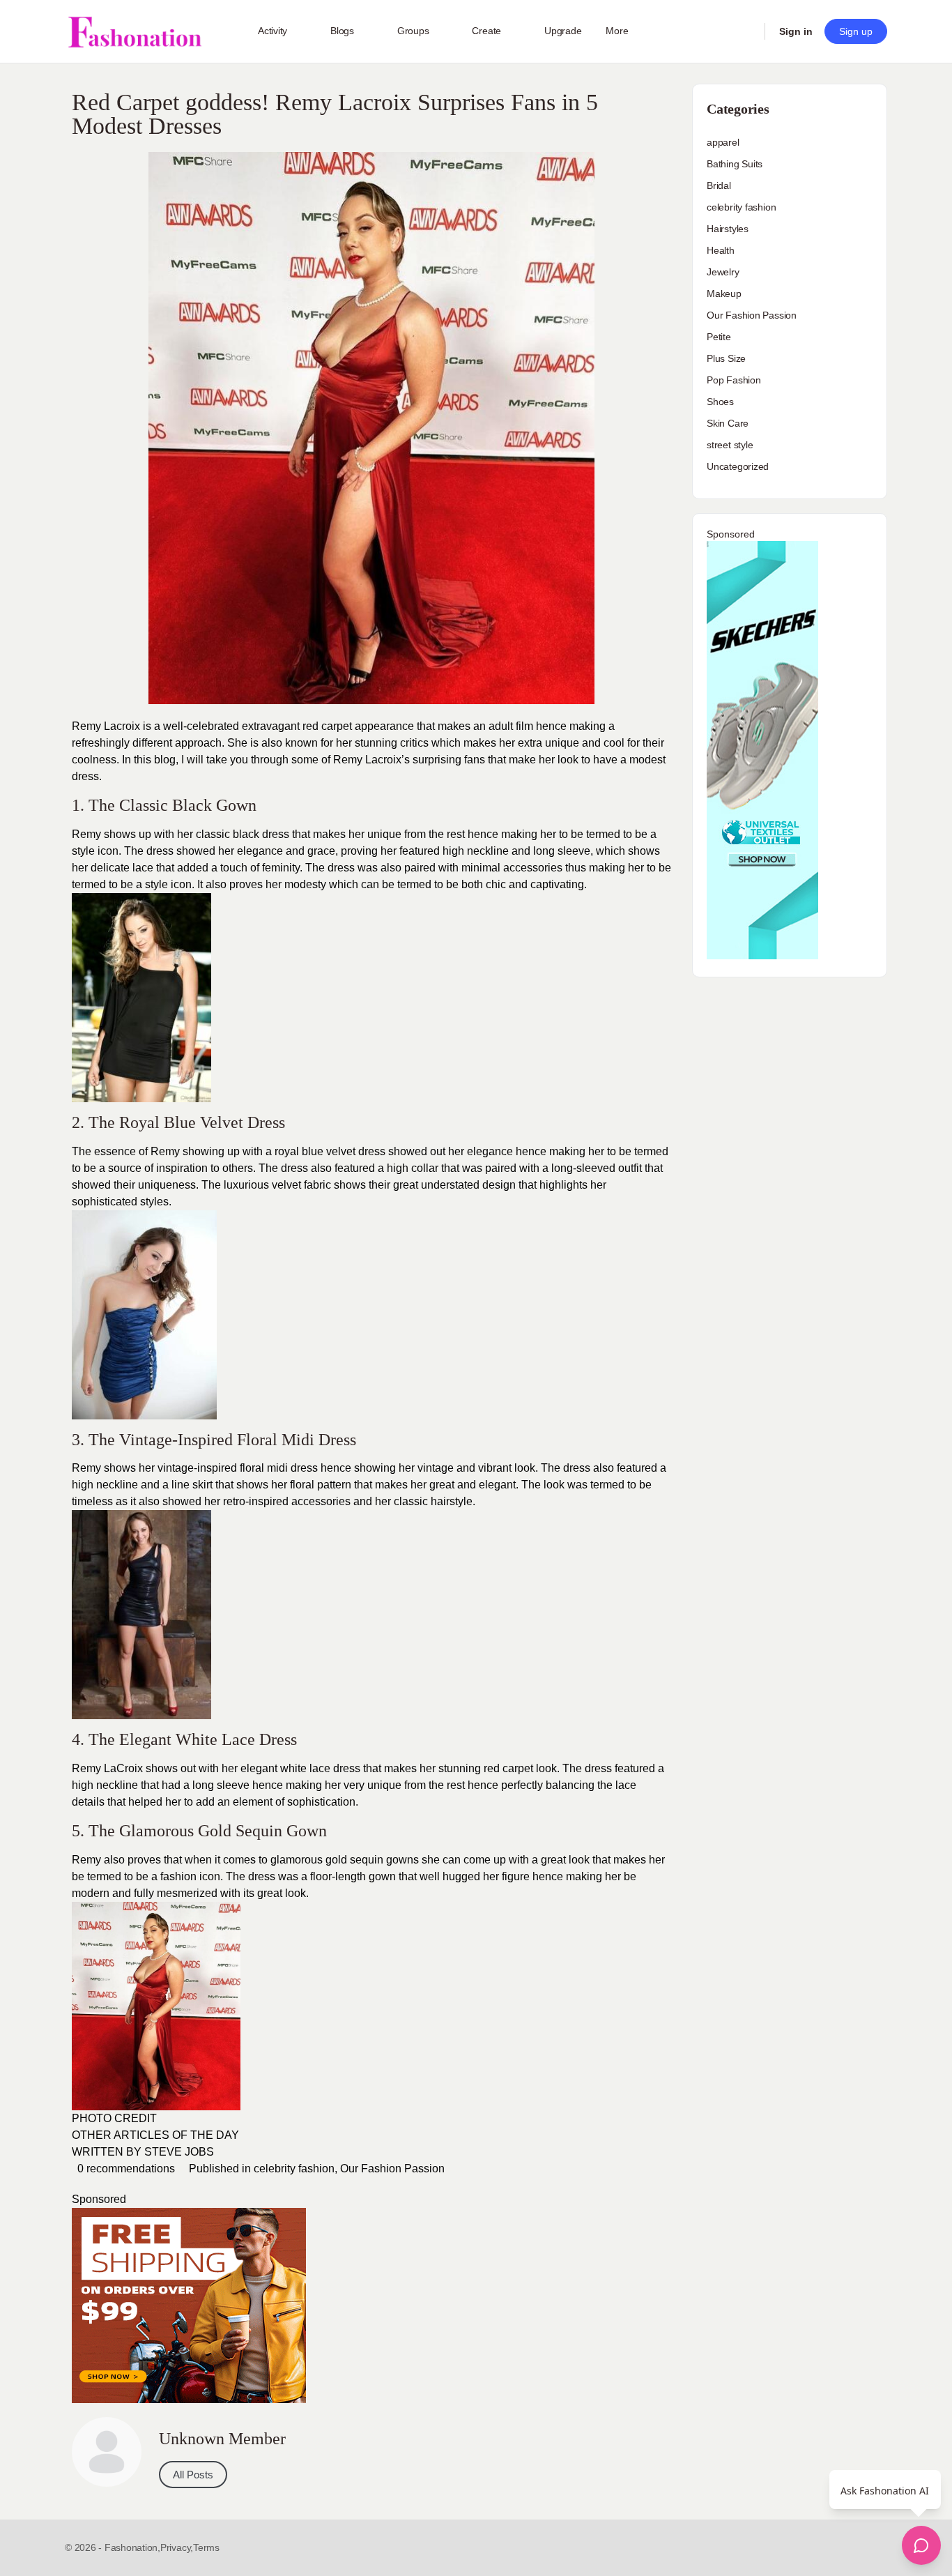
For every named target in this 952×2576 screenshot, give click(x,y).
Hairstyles (728, 229)
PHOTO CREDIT (116, 2118)
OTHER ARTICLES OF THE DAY (155, 2135)
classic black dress (241, 834)
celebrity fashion (294, 2169)
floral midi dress (279, 1468)
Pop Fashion (734, 380)
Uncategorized (738, 466)
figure (516, 1876)
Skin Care (728, 423)
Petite (719, 337)
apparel (723, 142)
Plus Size (726, 358)
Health (721, 250)
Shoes (720, 402)
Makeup (724, 294)
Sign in (796, 31)
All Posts (193, 2475)
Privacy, (177, 2547)
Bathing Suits (735, 164)
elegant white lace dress (300, 1768)
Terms (206, 2547)
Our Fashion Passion (392, 2169)
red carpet (326, 726)
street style (730, 445)
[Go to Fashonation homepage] (135, 32)
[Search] (745, 31)
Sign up (856, 31)
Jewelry (723, 272)
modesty (305, 884)
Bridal (719, 185)
